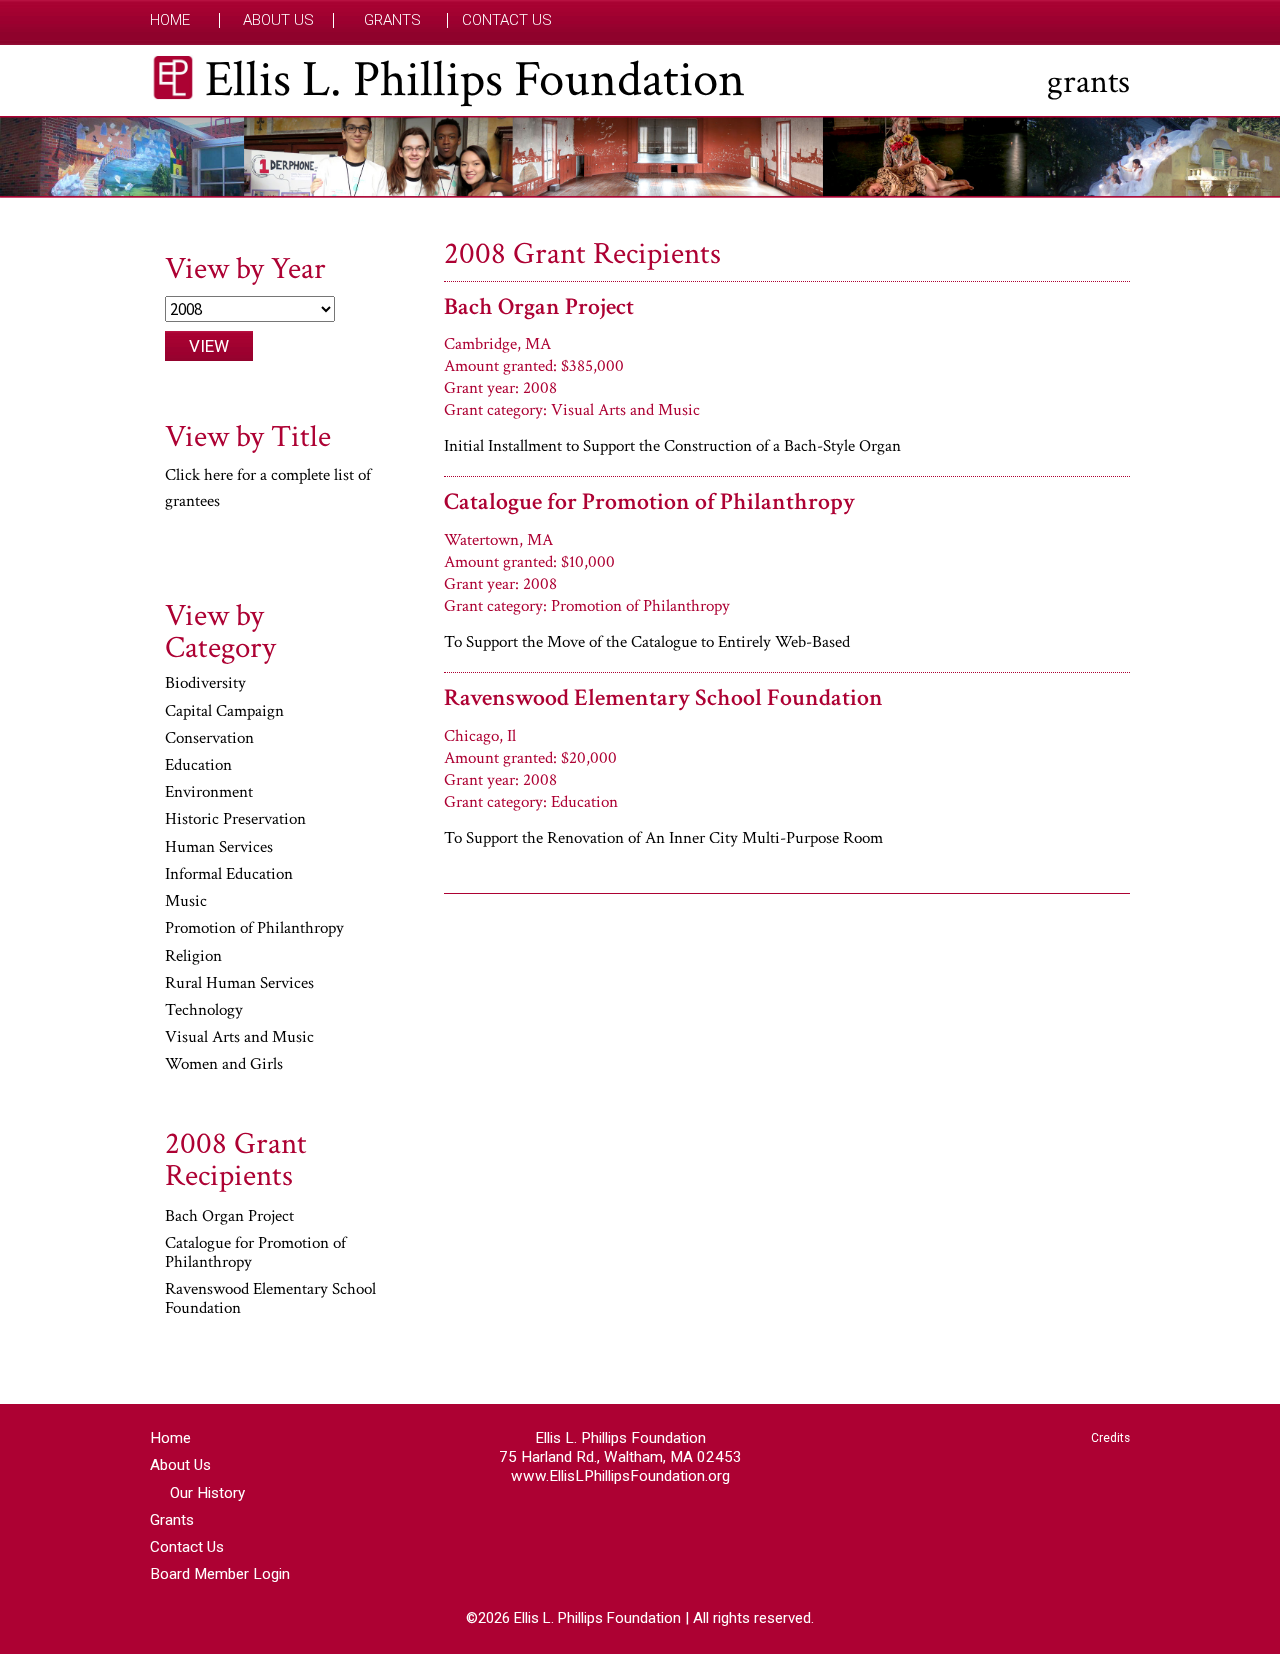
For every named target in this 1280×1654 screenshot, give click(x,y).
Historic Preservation (235, 820)
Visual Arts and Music (239, 1038)
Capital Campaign (224, 712)
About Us (278, 20)
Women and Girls (224, 1065)
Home (170, 20)
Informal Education (229, 875)
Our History (207, 1493)
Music (186, 902)
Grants (392, 20)
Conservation (209, 739)
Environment (209, 793)
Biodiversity (205, 684)
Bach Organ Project (539, 306)
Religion (193, 957)
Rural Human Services (239, 984)
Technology (204, 1011)
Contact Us (507, 20)
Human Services (219, 848)
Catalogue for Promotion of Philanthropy (649, 501)
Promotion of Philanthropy (254, 929)
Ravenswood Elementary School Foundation (663, 697)
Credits (1110, 1438)
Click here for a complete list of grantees (268, 488)
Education (198, 766)
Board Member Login (220, 1574)
